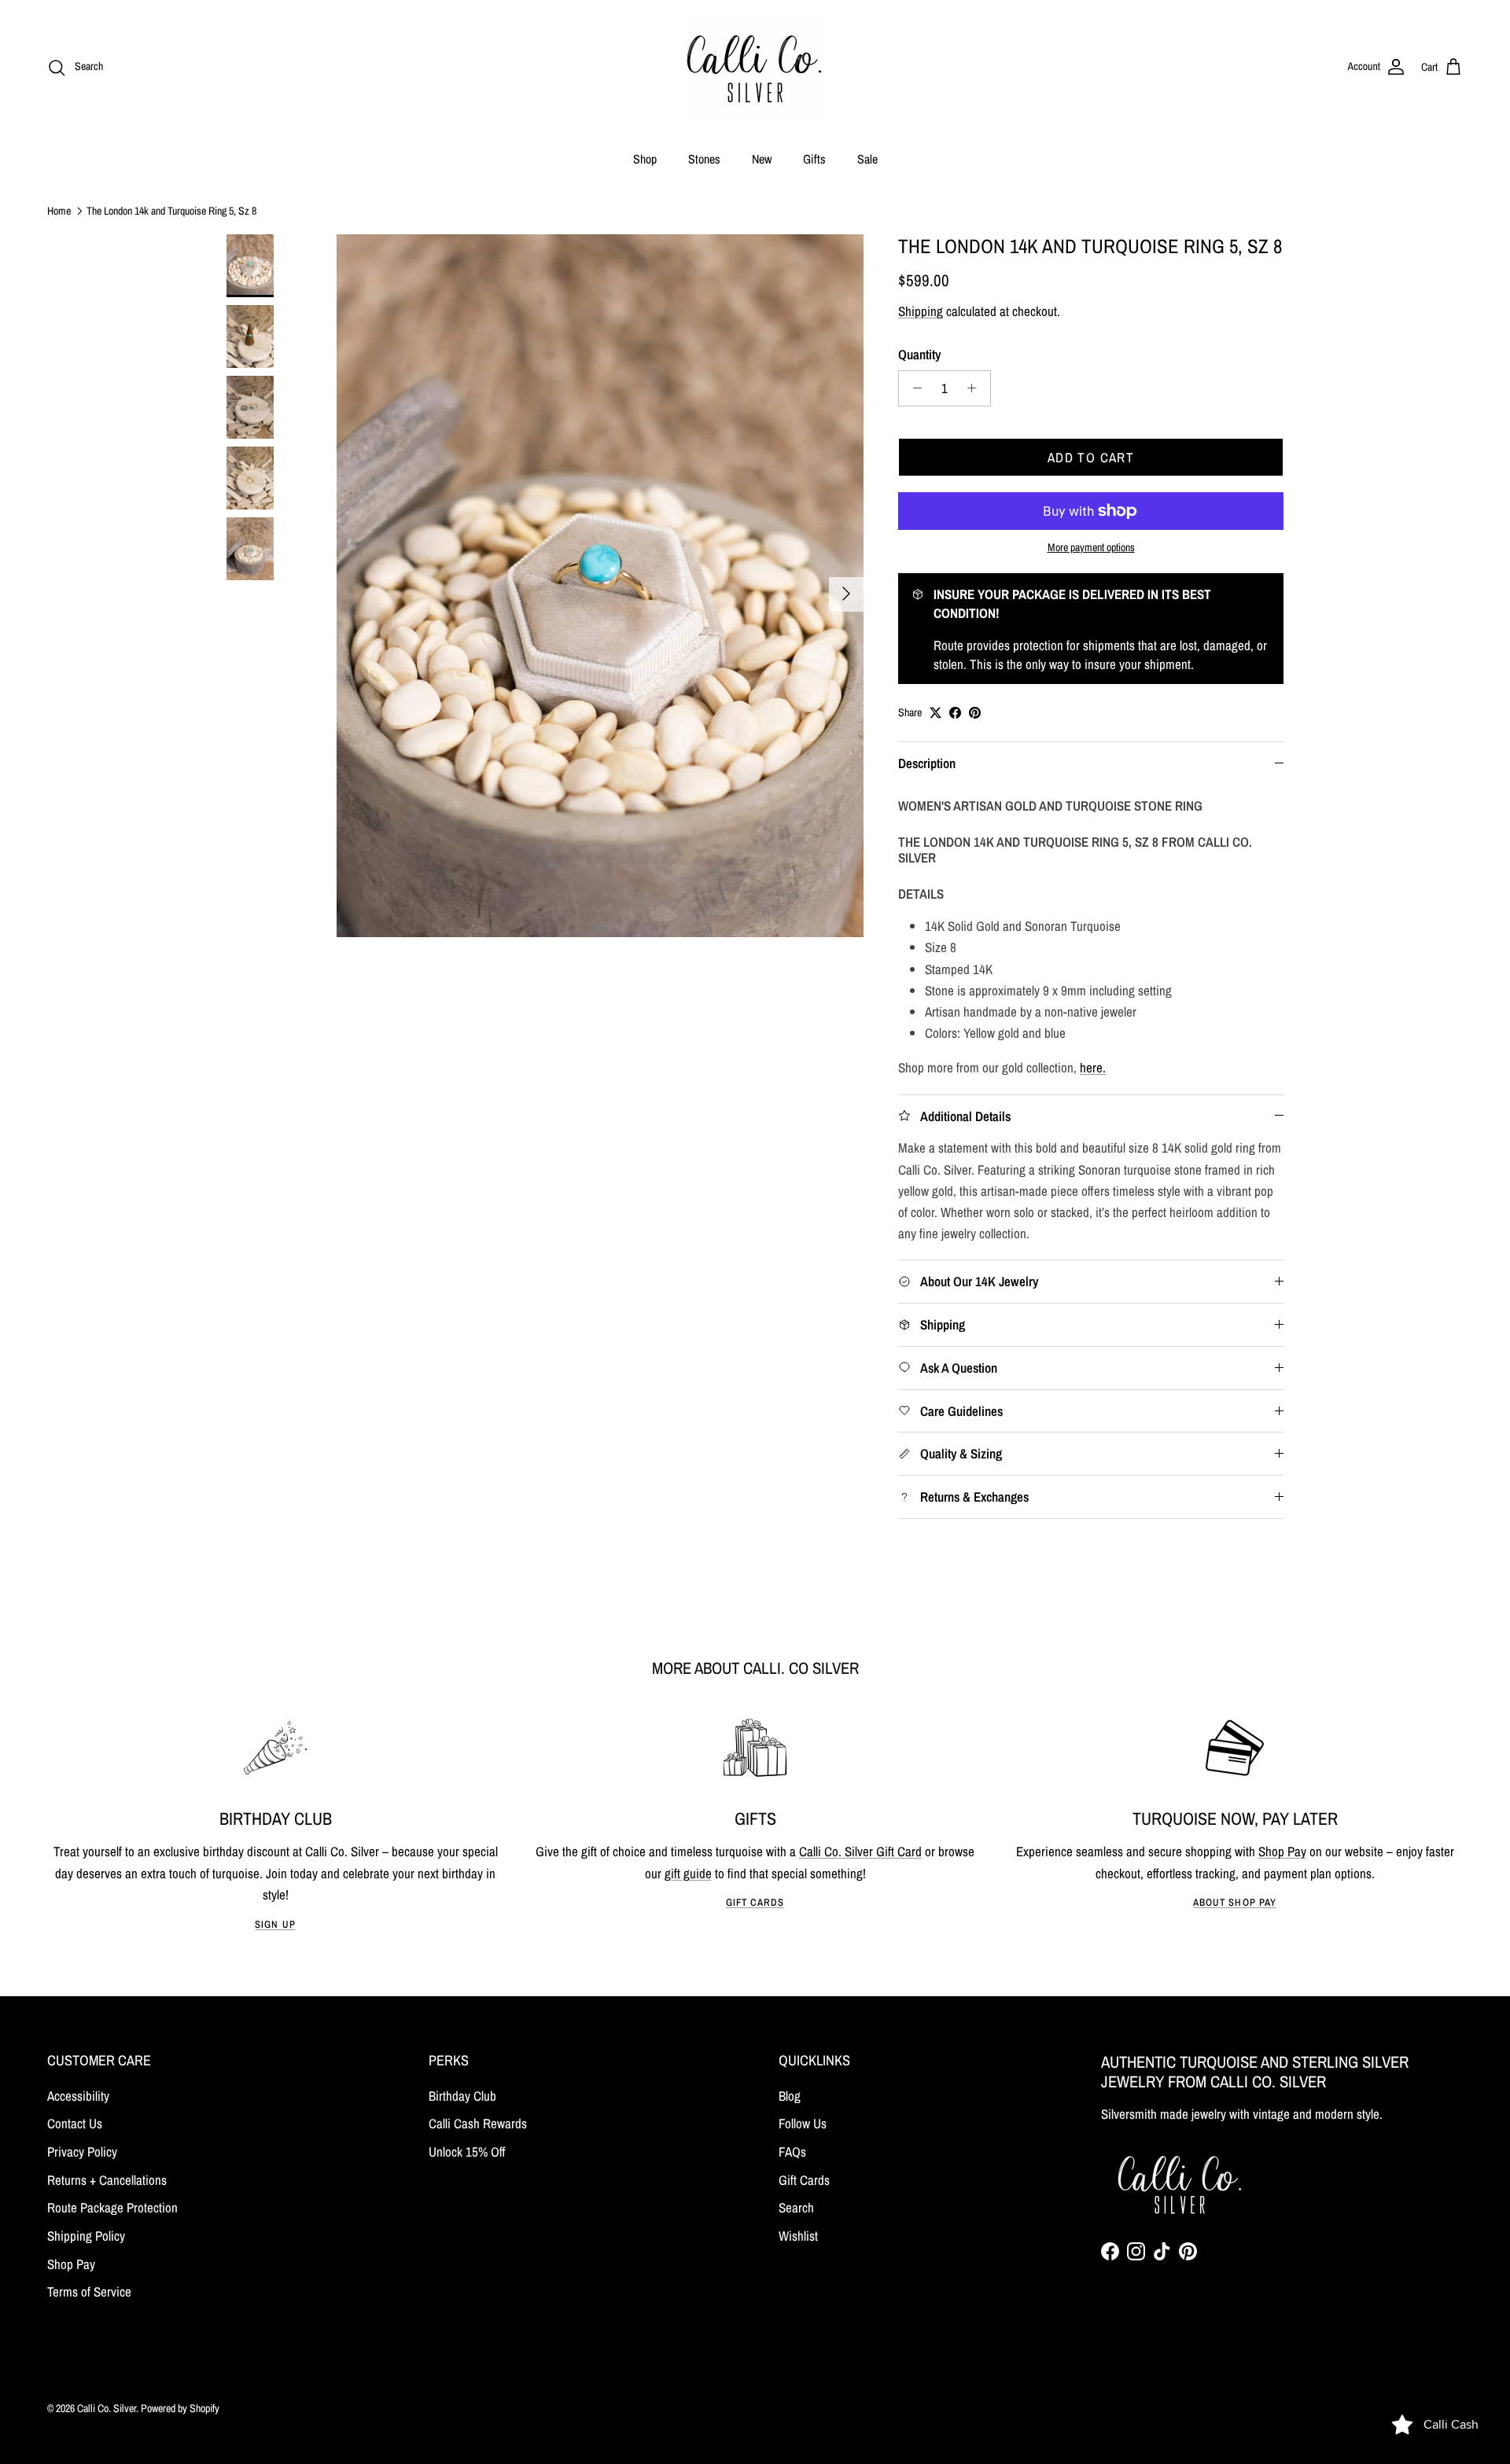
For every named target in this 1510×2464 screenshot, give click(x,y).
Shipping (921, 311)
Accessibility (78, 2096)
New (762, 159)
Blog (790, 2096)
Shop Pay (1282, 1851)
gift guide (688, 1873)
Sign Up (275, 1924)
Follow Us (803, 2123)
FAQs (792, 2151)
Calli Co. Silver (107, 2408)
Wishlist (798, 2236)
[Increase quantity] (976, 388)
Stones (704, 159)
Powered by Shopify (180, 2408)
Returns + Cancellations (107, 2180)
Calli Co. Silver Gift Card (860, 1851)
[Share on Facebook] (955, 713)
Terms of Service (89, 2291)
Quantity (919, 354)
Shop (645, 159)
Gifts (814, 159)
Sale (867, 159)
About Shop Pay (1234, 1902)
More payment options (1091, 548)
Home (59, 210)
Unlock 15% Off (467, 2151)
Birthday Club (462, 2096)
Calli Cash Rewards (478, 2123)
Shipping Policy (86, 2236)
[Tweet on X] (935, 713)
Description (927, 763)
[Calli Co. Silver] (755, 67)
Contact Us (75, 2123)
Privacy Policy (82, 2151)
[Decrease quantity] (913, 388)
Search (796, 2207)
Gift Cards (755, 1902)
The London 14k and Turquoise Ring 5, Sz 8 (171, 210)
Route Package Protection (112, 2207)
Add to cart (1091, 457)
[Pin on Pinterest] (975, 713)
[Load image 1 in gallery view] (600, 586)
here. (1093, 1067)
